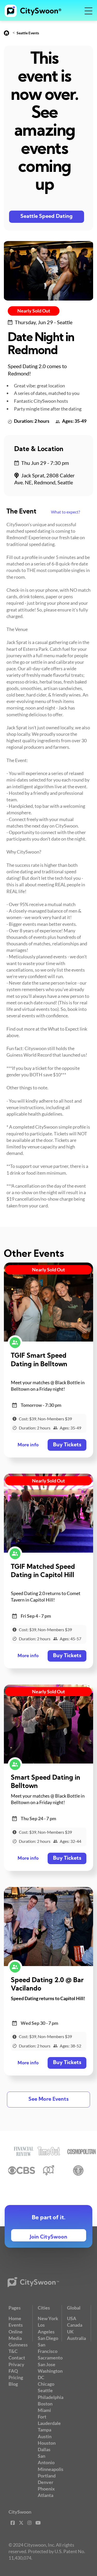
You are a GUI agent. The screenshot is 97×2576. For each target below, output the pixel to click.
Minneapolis (51, 2469)
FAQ (13, 2371)
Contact (17, 2358)
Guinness (18, 2345)
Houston (47, 2443)
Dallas (44, 2449)
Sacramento (50, 2358)
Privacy (16, 2364)
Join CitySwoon (48, 2237)
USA (72, 2318)
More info (28, 1445)
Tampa (44, 2430)
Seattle (45, 2390)
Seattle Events (28, 33)
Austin (45, 2436)
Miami (44, 2410)
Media (15, 2338)
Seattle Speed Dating (47, 217)
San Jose (47, 2364)
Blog (13, 2384)
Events (16, 2325)
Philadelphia (51, 2397)
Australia (76, 2338)
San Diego (48, 2338)
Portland (47, 2476)
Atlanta (46, 2495)
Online (16, 2332)
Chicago (46, 2384)
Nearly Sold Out (34, 311)
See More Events (48, 2099)
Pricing (16, 2377)
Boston (45, 2404)
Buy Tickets (67, 1445)
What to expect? (65, 512)
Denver (46, 2482)
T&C (13, 2351)
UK (70, 2332)
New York (48, 2318)
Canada (75, 2325)
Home (15, 2318)
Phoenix (46, 2489)
